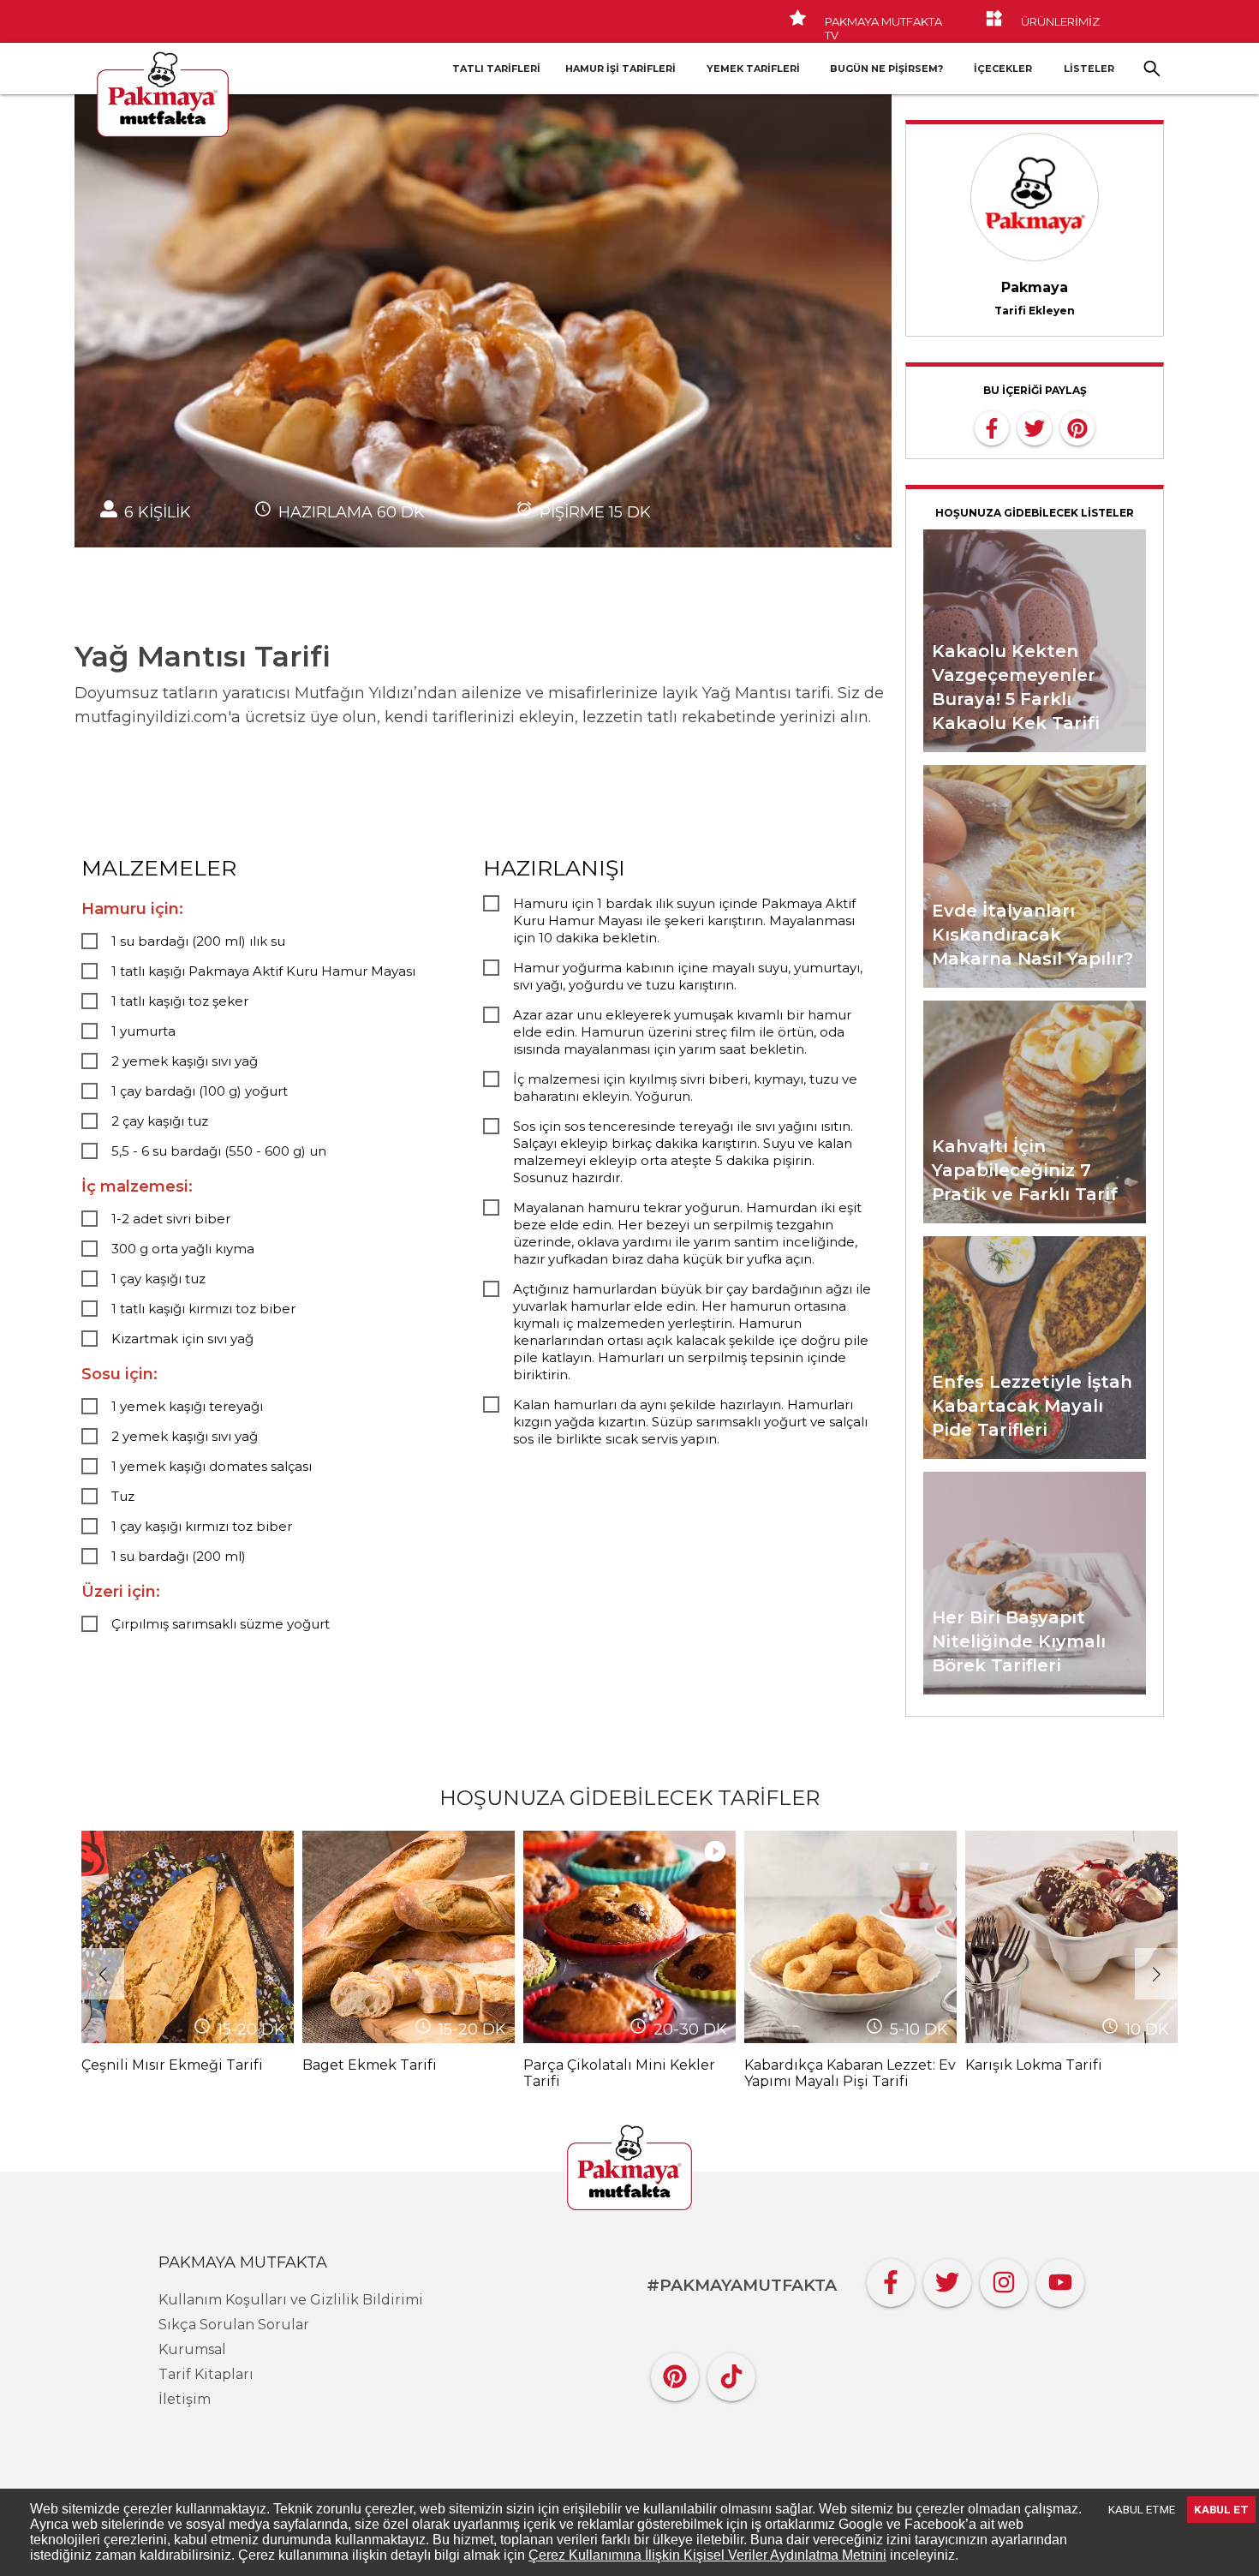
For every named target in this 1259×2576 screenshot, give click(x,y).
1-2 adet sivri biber (171, 1219)
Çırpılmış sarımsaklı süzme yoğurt (221, 1624)
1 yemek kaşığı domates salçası (212, 1466)
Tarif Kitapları (206, 2374)
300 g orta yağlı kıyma (183, 1249)
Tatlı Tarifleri (496, 69)
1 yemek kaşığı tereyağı (187, 1406)
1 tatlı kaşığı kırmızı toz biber (203, 1309)
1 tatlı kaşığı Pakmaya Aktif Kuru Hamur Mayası (263, 971)
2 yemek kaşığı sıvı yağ (185, 1061)
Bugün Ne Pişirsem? (886, 69)
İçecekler (1003, 69)
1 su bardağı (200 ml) (179, 1556)
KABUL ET (1221, 2510)
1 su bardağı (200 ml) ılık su (198, 941)
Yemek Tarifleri (753, 69)
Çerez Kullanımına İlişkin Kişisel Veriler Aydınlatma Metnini (707, 2555)
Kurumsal (192, 2349)
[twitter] (1035, 427)
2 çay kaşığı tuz (160, 1121)
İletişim (185, 2399)
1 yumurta (143, 1031)
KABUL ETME (1142, 2510)
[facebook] (992, 427)
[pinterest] (1077, 427)
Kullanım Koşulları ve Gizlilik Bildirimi (291, 2300)
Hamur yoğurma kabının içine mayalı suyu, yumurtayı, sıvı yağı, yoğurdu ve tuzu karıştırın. (688, 976)
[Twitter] (947, 2278)
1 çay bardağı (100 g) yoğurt (200, 1091)
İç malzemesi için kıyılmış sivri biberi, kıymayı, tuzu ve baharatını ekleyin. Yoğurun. (685, 1088)
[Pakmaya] (629, 2169)
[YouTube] (1060, 2278)
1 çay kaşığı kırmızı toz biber (202, 1526)
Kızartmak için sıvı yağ (182, 1339)
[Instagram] (1004, 2278)
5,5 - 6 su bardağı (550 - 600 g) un (219, 1151)
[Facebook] (891, 2278)
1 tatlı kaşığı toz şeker (180, 1001)
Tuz (123, 1496)
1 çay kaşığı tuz (158, 1279)
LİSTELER (1089, 69)
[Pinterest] (675, 2373)
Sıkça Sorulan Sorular (234, 2325)
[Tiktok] (731, 2373)
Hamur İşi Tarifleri (621, 69)
